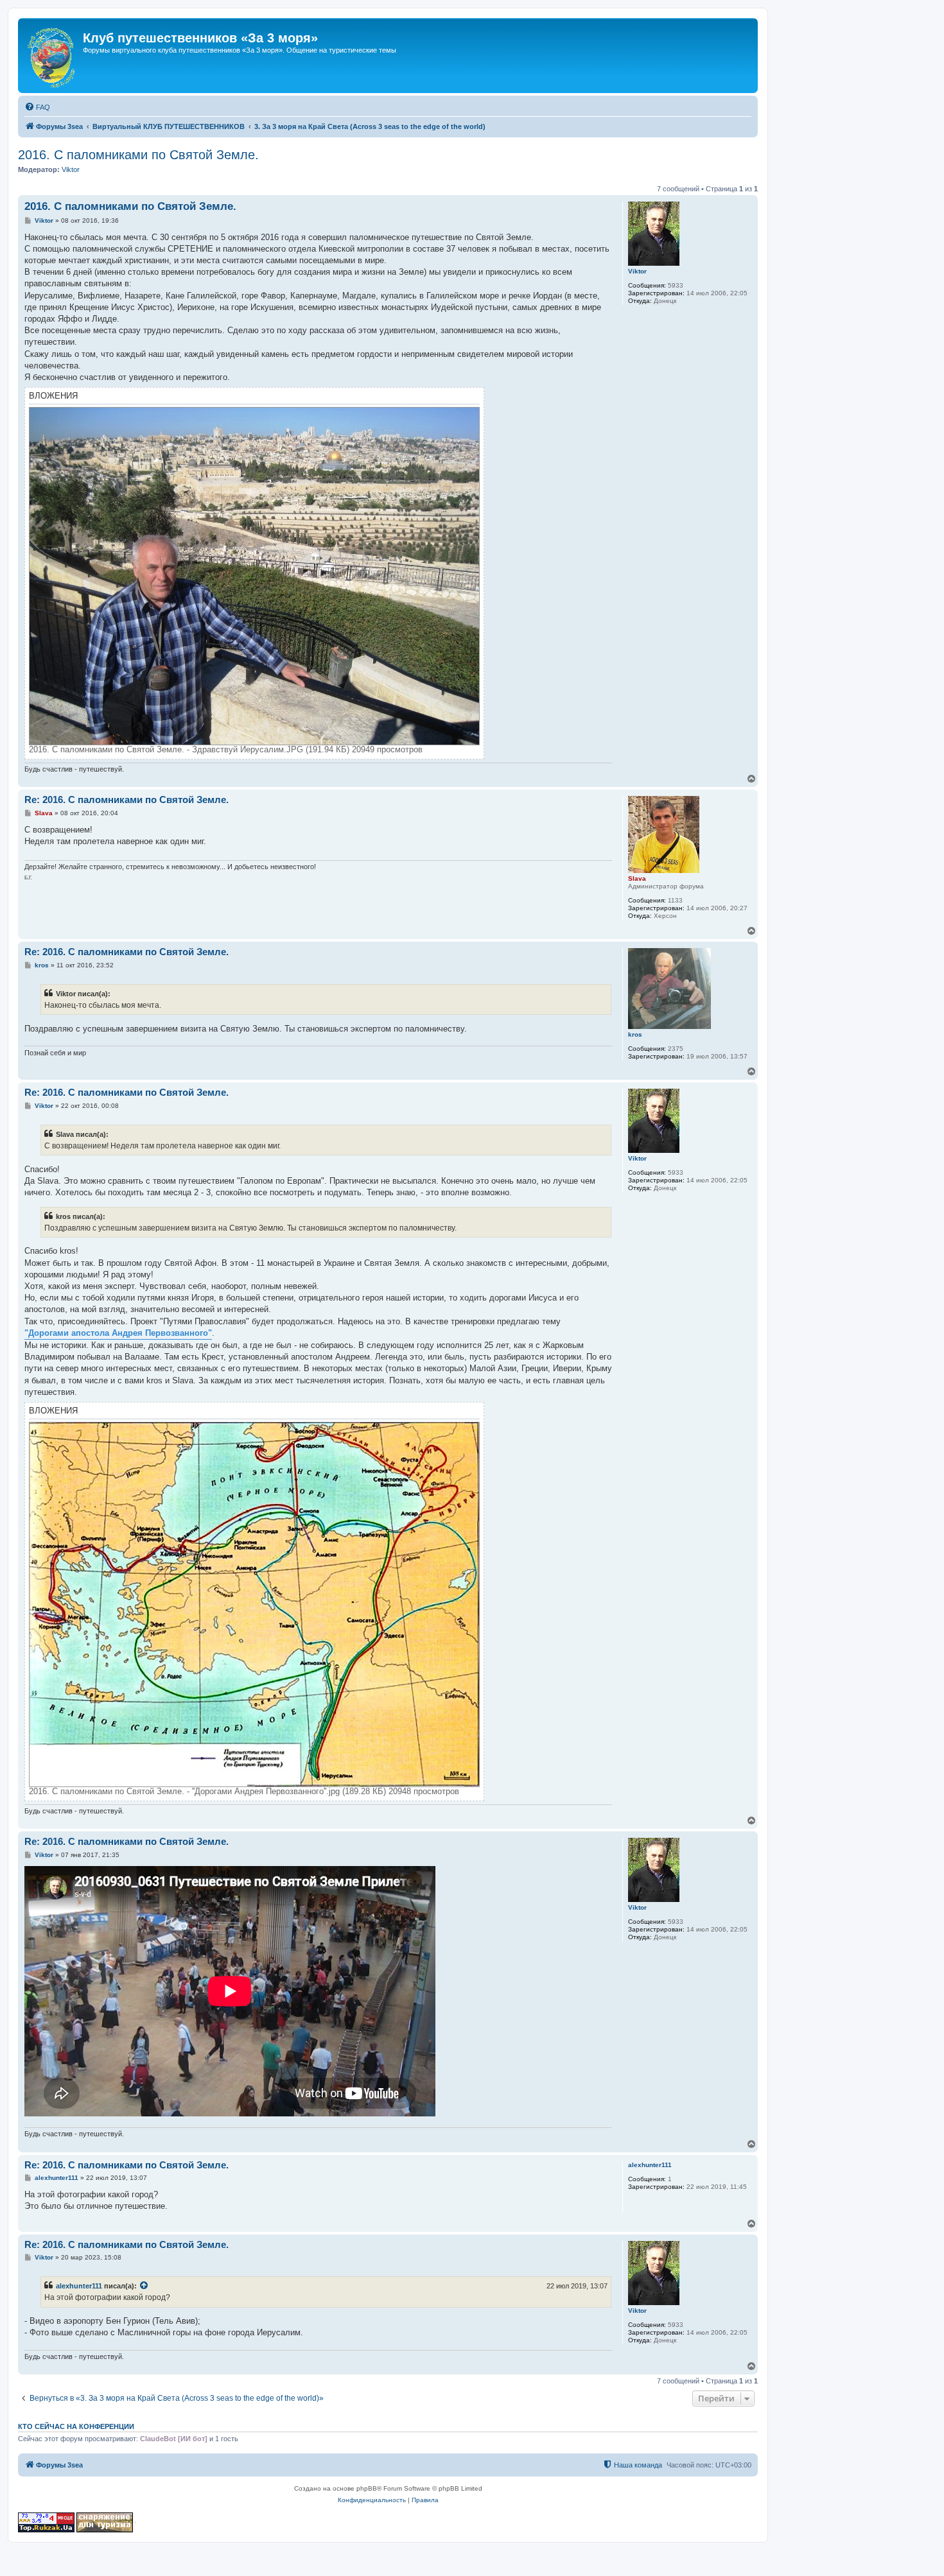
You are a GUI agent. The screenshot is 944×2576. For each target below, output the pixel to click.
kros (635, 1034)
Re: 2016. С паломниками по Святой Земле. (127, 800)
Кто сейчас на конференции (76, 2426)
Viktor (71, 169)
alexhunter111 (650, 2165)
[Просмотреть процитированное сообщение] (144, 2286)
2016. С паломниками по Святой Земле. (138, 155)
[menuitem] (37, 107)
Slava (637, 878)
